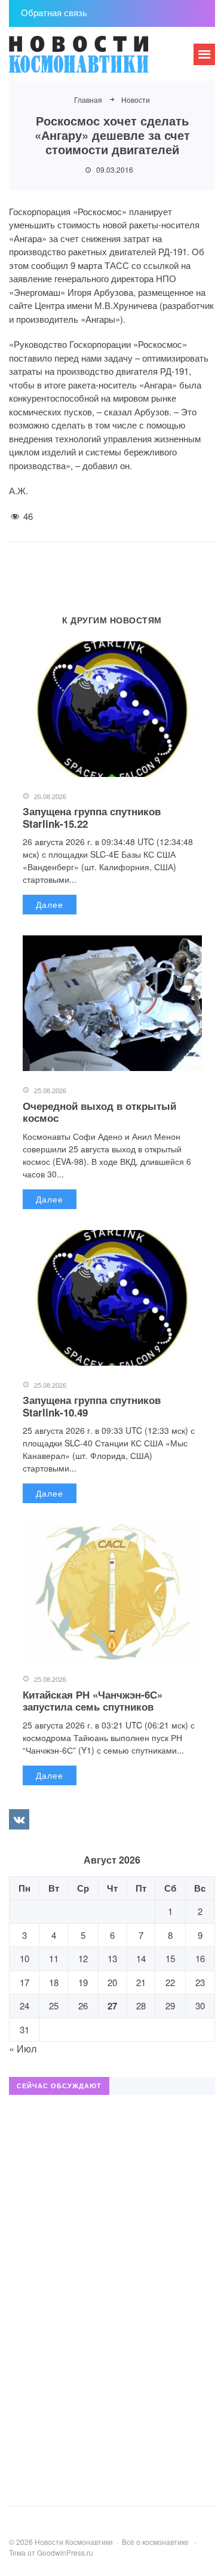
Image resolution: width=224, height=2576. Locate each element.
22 (170, 1982)
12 (83, 1958)
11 (54, 1958)
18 (54, 1982)
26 (83, 2006)
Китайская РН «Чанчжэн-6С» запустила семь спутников (93, 1700)
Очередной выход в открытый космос (99, 1112)
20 (112, 1982)
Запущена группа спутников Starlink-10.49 (92, 1406)
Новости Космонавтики (99, 60)
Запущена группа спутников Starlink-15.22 (92, 817)
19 (83, 1982)
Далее (50, 904)
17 (24, 1982)
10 (24, 1958)
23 (200, 1982)
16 (200, 1958)
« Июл (23, 2049)
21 (141, 1982)
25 (54, 2006)
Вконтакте (19, 1819)
